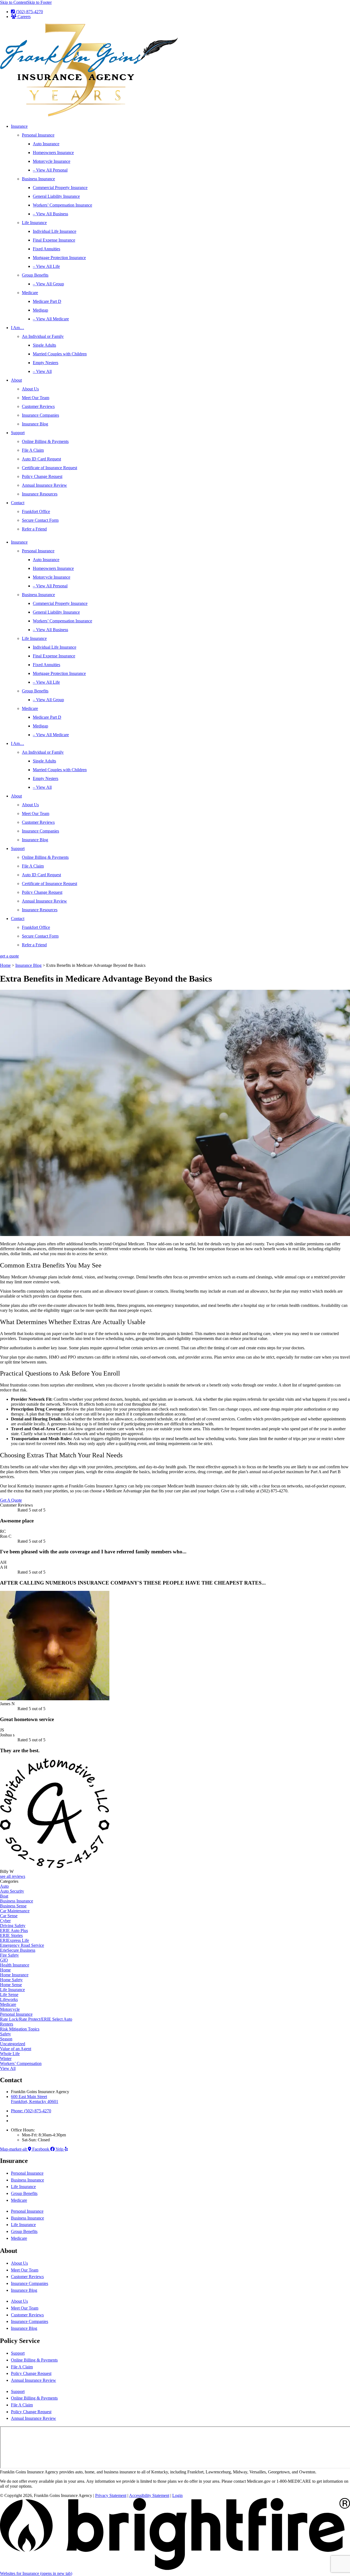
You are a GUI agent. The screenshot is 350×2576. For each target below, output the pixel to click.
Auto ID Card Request (41, 459)
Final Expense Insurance (54, 240)
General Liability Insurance (56, 196)
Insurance (19, 126)
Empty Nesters (46, 363)
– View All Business (50, 214)
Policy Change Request (42, 476)
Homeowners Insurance (53, 153)
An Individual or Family (43, 336)
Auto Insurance (46, 144)
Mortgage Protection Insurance (59, 258)
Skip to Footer (39, 2)
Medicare (30, 293)
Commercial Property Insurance (60, 188)
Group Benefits (35, 275)
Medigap (40, 310)
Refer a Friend (34, 529)
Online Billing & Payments (45, 441)
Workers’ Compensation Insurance (62, 205)
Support (18, 433)
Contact (18, 503)
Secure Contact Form (40, 520)
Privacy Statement (111, 2495)
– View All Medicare (51, 319)
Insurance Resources (40, 494)
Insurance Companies (40, 415)
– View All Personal (50, 170)
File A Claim (33, 450)
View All (8, 2068)
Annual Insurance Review (44, 485)
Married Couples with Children (60, 354)
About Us (30, 389)
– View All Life (46, 266)
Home (5, 965)
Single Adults (44, 345)
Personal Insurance (38, 135)
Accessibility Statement (149, 2495)
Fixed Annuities (46, 249)
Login (177, 2495)
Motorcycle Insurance (52, 161)
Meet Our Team (36, 398)
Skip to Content (14, 2)
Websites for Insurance (36, 2573)
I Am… (17, 328)
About (16, 380)
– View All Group (48, 284)
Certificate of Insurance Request (49, 468)
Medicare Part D (47, 301)
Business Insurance (38, 179)
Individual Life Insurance (55, 231)
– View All (42, 371)
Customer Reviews (38, 406)
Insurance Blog (35, 424)
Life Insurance (34, 223)
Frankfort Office (36, 511)
